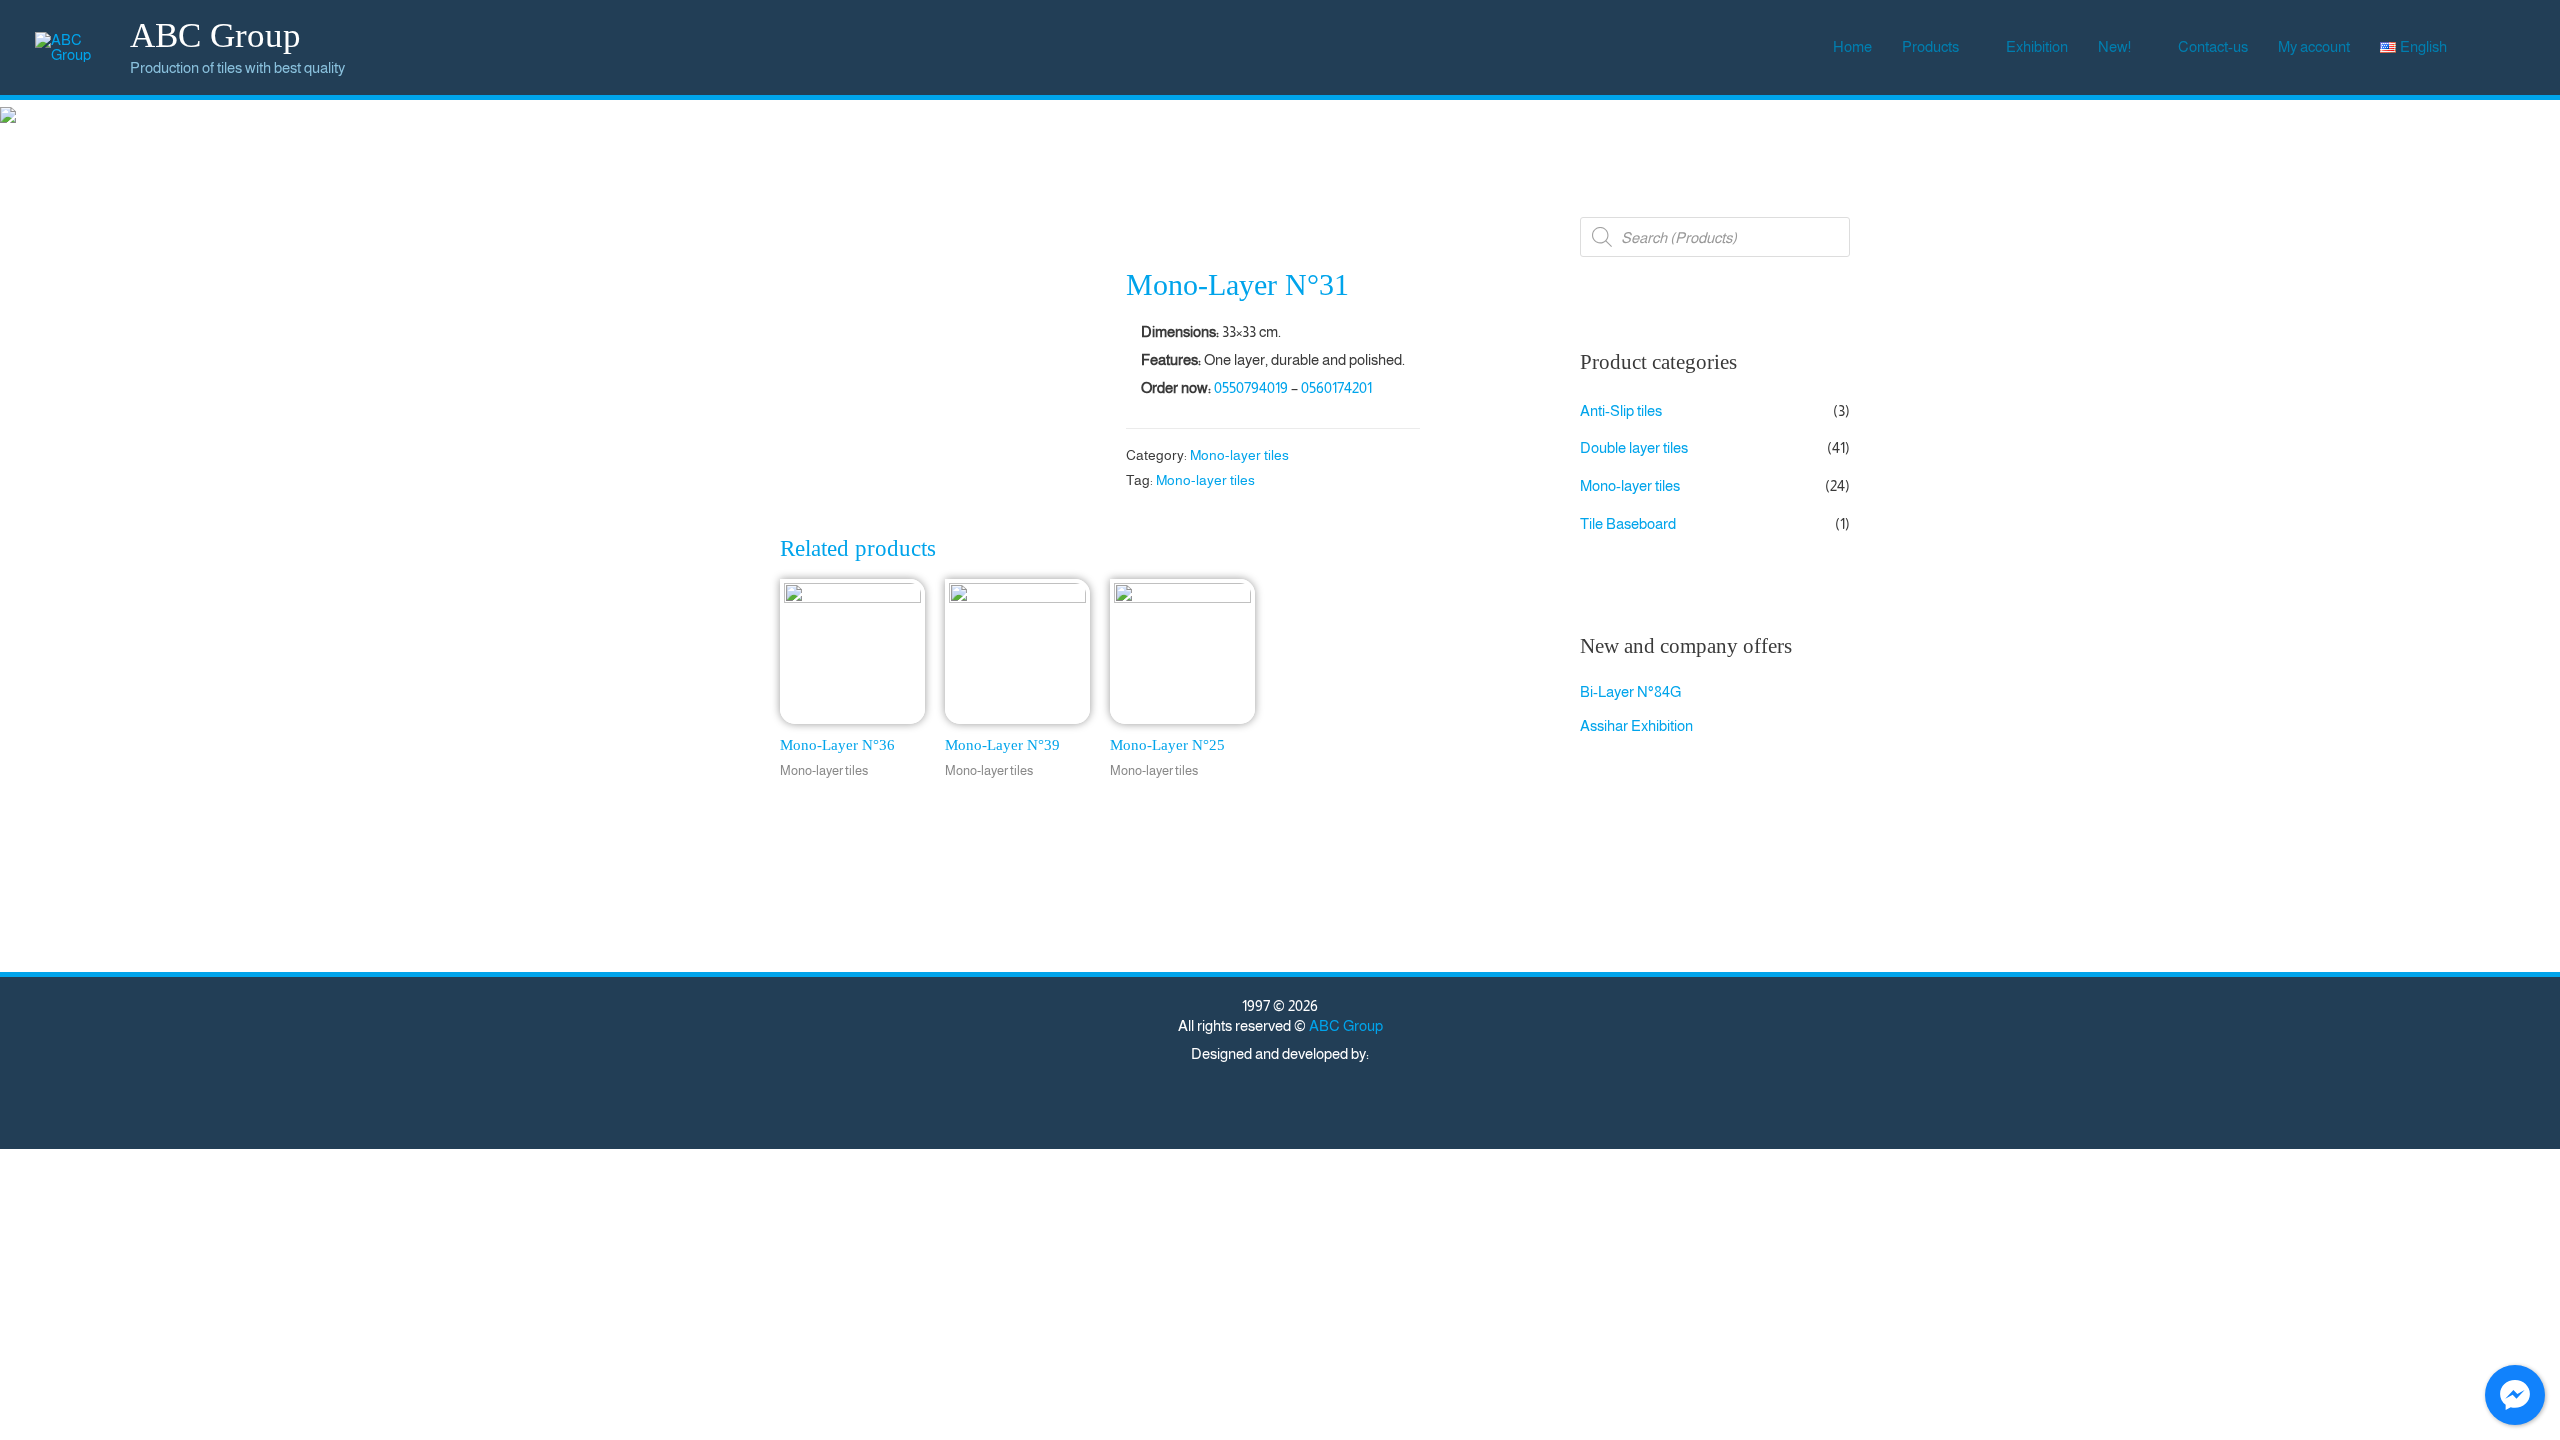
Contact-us (2213, 46)
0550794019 (1251, 387)
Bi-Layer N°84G (1630, 691)
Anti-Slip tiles (1621, 410)
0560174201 (1336, 387)
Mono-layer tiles (1239, 455)
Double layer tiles (1634, 447)
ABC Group (215, 35)
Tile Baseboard (1628, 523)
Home (1852, 46)
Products (1930, 46)
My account (2314, 46)
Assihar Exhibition (1636, 725)
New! (2114, 46)
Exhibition (2037, 46)
